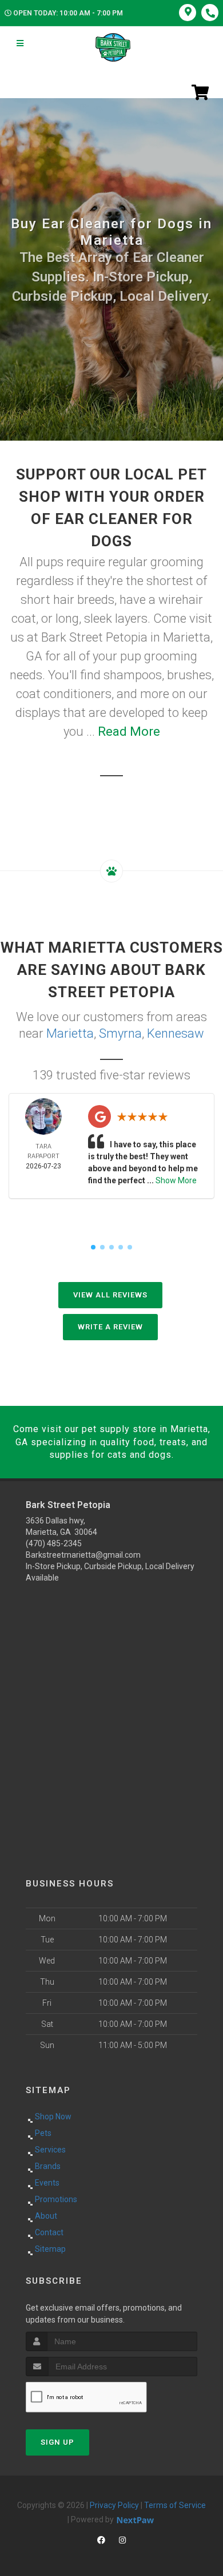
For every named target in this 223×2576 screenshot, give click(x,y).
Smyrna (120, 1033)
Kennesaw (176, 1033)
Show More (176, 1180)
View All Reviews (110, 1295)
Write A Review (110, 1327)
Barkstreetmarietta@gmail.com (83, 1555)
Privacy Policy (114, 2505)
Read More (129, 731)
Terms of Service (175, 2505)
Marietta (70, 1033)
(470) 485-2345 (54, 1543)
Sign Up (57, 2442)
